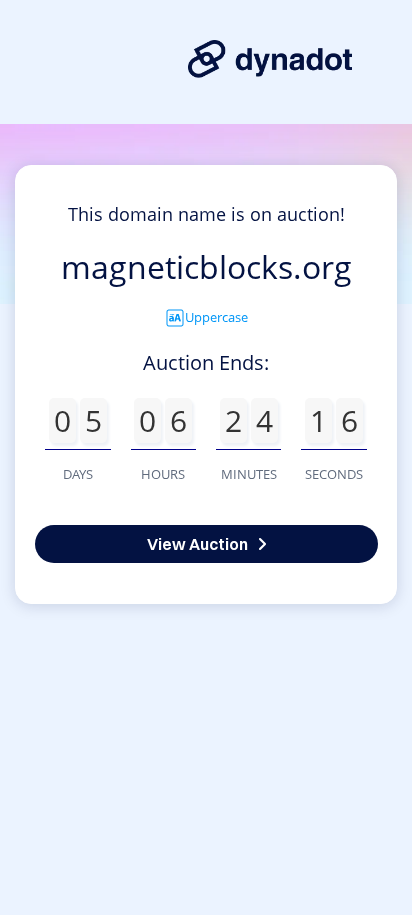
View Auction (197, 544)
